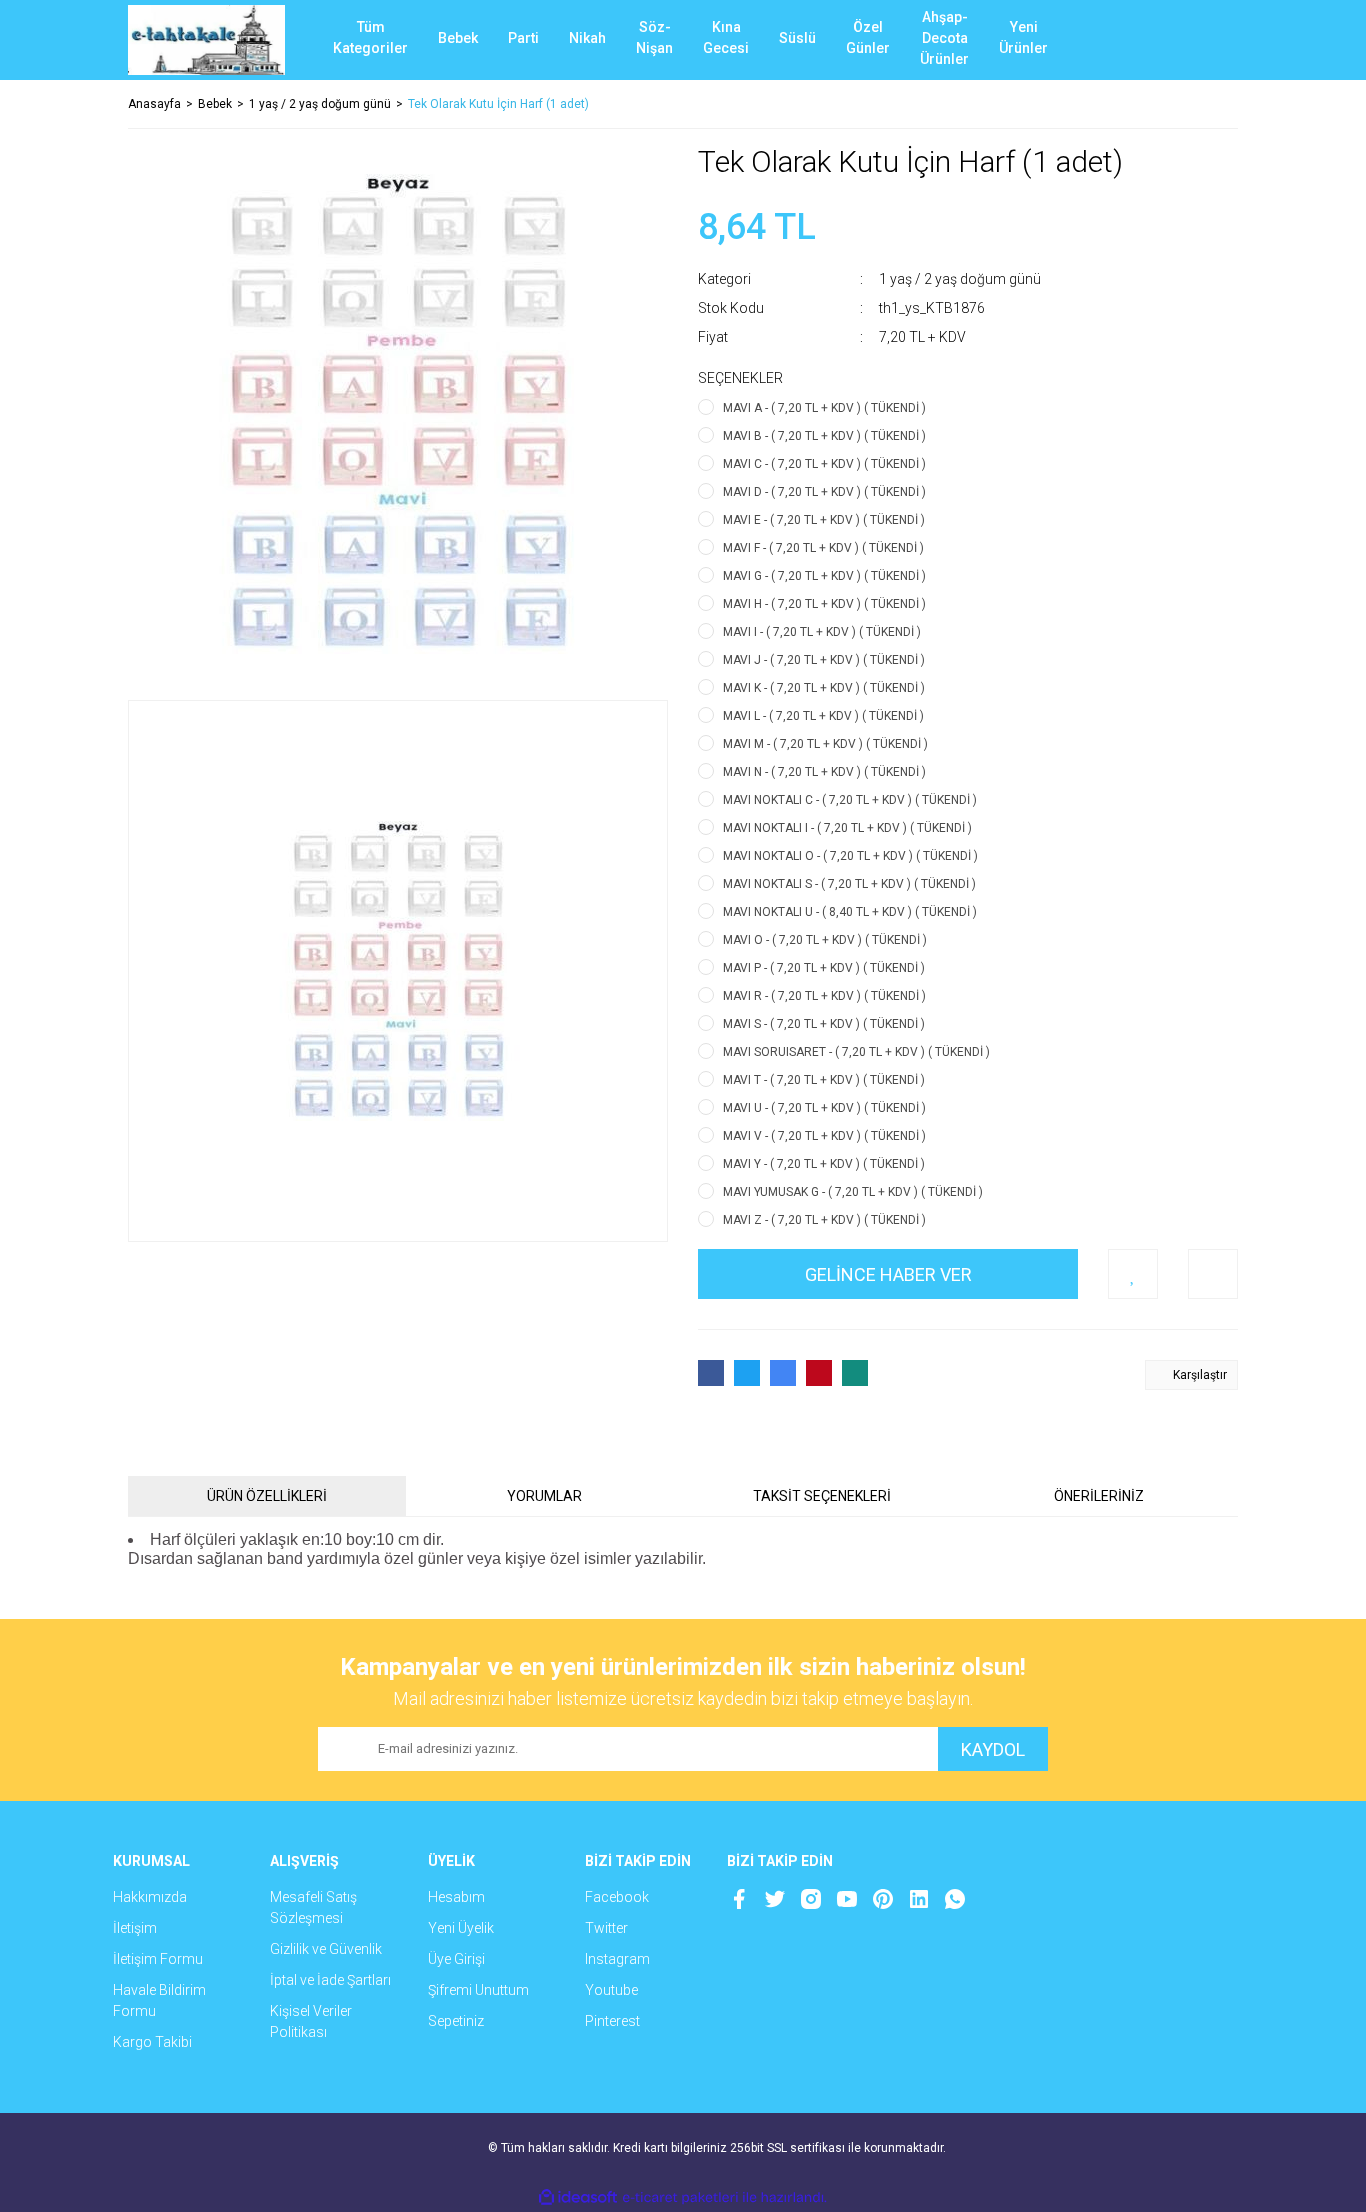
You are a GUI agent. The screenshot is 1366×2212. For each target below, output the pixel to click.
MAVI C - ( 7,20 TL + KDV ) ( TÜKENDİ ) (824, 464)
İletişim (135, 1928)
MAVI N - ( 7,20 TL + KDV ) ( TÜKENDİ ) (824, 772)
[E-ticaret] (680, 2198)
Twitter (606, 1928)
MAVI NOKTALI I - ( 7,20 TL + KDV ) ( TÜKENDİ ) (847, 828)
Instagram (617, 1959)
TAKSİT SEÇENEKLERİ (822, 1496)
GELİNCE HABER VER (888, 1274)
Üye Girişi (456, 1959)
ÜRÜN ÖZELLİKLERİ (267, 1496)
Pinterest (612, 2021)
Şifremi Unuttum (478, 1990)
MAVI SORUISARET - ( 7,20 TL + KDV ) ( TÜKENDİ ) (856, 1052)
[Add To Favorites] (1133, 1274)
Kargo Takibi (152, 2042)
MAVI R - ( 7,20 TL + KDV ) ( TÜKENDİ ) (824, 996)
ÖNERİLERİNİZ (1099, 1496)
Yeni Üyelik (461, 1928)
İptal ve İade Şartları (330, 1980)
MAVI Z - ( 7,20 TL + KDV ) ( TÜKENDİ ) (824, 1220)
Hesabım (456, 1897)
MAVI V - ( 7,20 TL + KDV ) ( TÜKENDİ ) (824, 1136)
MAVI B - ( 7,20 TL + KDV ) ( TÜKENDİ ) (824, 436)
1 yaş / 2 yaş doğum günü (960, 279)
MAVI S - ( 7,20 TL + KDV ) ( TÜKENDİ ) (824, 1024)
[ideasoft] (578, 2197)
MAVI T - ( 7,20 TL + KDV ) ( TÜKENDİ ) (824, 1080)
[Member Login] (1148, 40)
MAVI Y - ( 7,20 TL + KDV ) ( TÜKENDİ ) (824, 1164)
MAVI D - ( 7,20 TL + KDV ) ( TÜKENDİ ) (824, 492)
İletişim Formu (158, 1959)
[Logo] (206, 40)
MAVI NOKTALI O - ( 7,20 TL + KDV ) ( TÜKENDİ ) (850, 856)
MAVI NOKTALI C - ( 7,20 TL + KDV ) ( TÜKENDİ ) (850, 800)
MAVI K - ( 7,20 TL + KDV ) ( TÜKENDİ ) (824, 688)
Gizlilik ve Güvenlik (326, 1949)
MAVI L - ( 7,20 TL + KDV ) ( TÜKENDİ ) (823, 716)
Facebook (617, 1897)
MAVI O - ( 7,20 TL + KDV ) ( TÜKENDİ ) (825, 940)
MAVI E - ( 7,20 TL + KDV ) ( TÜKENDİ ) (824, 520)
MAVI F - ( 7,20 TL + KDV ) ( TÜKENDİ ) (823, 548)
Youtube (611, 1990)
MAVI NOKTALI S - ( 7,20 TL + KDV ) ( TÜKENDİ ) (849, 884)
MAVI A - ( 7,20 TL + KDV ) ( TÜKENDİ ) (824, 408)
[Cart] (1208, 40)
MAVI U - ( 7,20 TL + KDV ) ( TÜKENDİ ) (824, 1108)
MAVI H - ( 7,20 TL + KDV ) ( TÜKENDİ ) (824, 604)
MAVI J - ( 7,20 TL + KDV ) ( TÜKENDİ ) (824, 660)
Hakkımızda (150, 1897)
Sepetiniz (456, 2021)
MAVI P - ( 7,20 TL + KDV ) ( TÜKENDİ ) (824, 968)
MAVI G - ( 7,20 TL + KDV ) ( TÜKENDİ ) (824, 576)
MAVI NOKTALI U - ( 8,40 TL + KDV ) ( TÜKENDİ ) (850, 912)
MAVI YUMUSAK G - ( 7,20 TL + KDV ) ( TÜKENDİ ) (853, 1192)
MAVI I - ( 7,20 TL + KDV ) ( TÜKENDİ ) (822, 632)
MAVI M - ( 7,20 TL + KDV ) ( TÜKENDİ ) (825, 744)
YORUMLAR (544, 1496)
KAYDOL (993, 1749)
